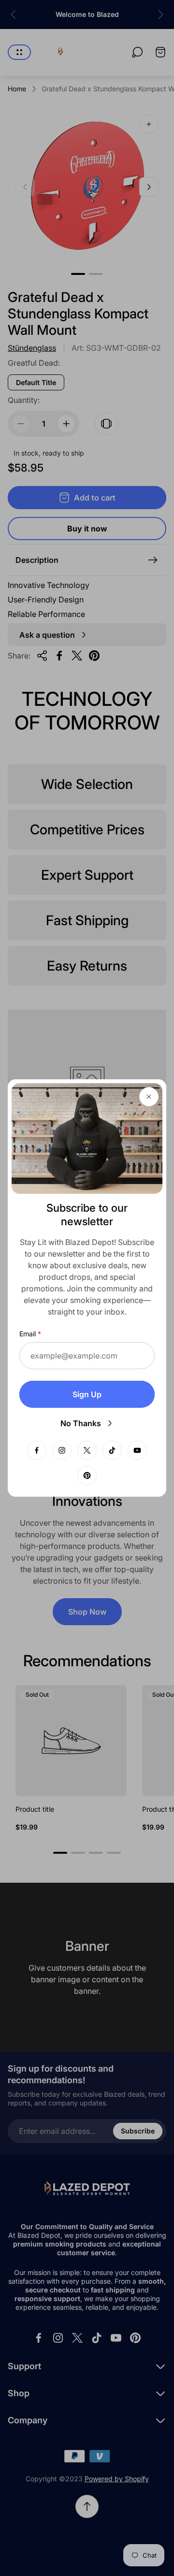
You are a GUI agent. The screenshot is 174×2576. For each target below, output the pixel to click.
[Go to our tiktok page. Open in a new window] (112, 1450)
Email (28, 1334)
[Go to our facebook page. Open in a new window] (37, 1450)
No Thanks (81, 1423)
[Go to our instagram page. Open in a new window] (62, 1450)
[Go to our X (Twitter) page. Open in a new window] (87, 1450)
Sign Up (87, 1394)
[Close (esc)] (149, 1097)
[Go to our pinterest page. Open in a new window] (87, 1475)
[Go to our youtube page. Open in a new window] (137, 1450)
